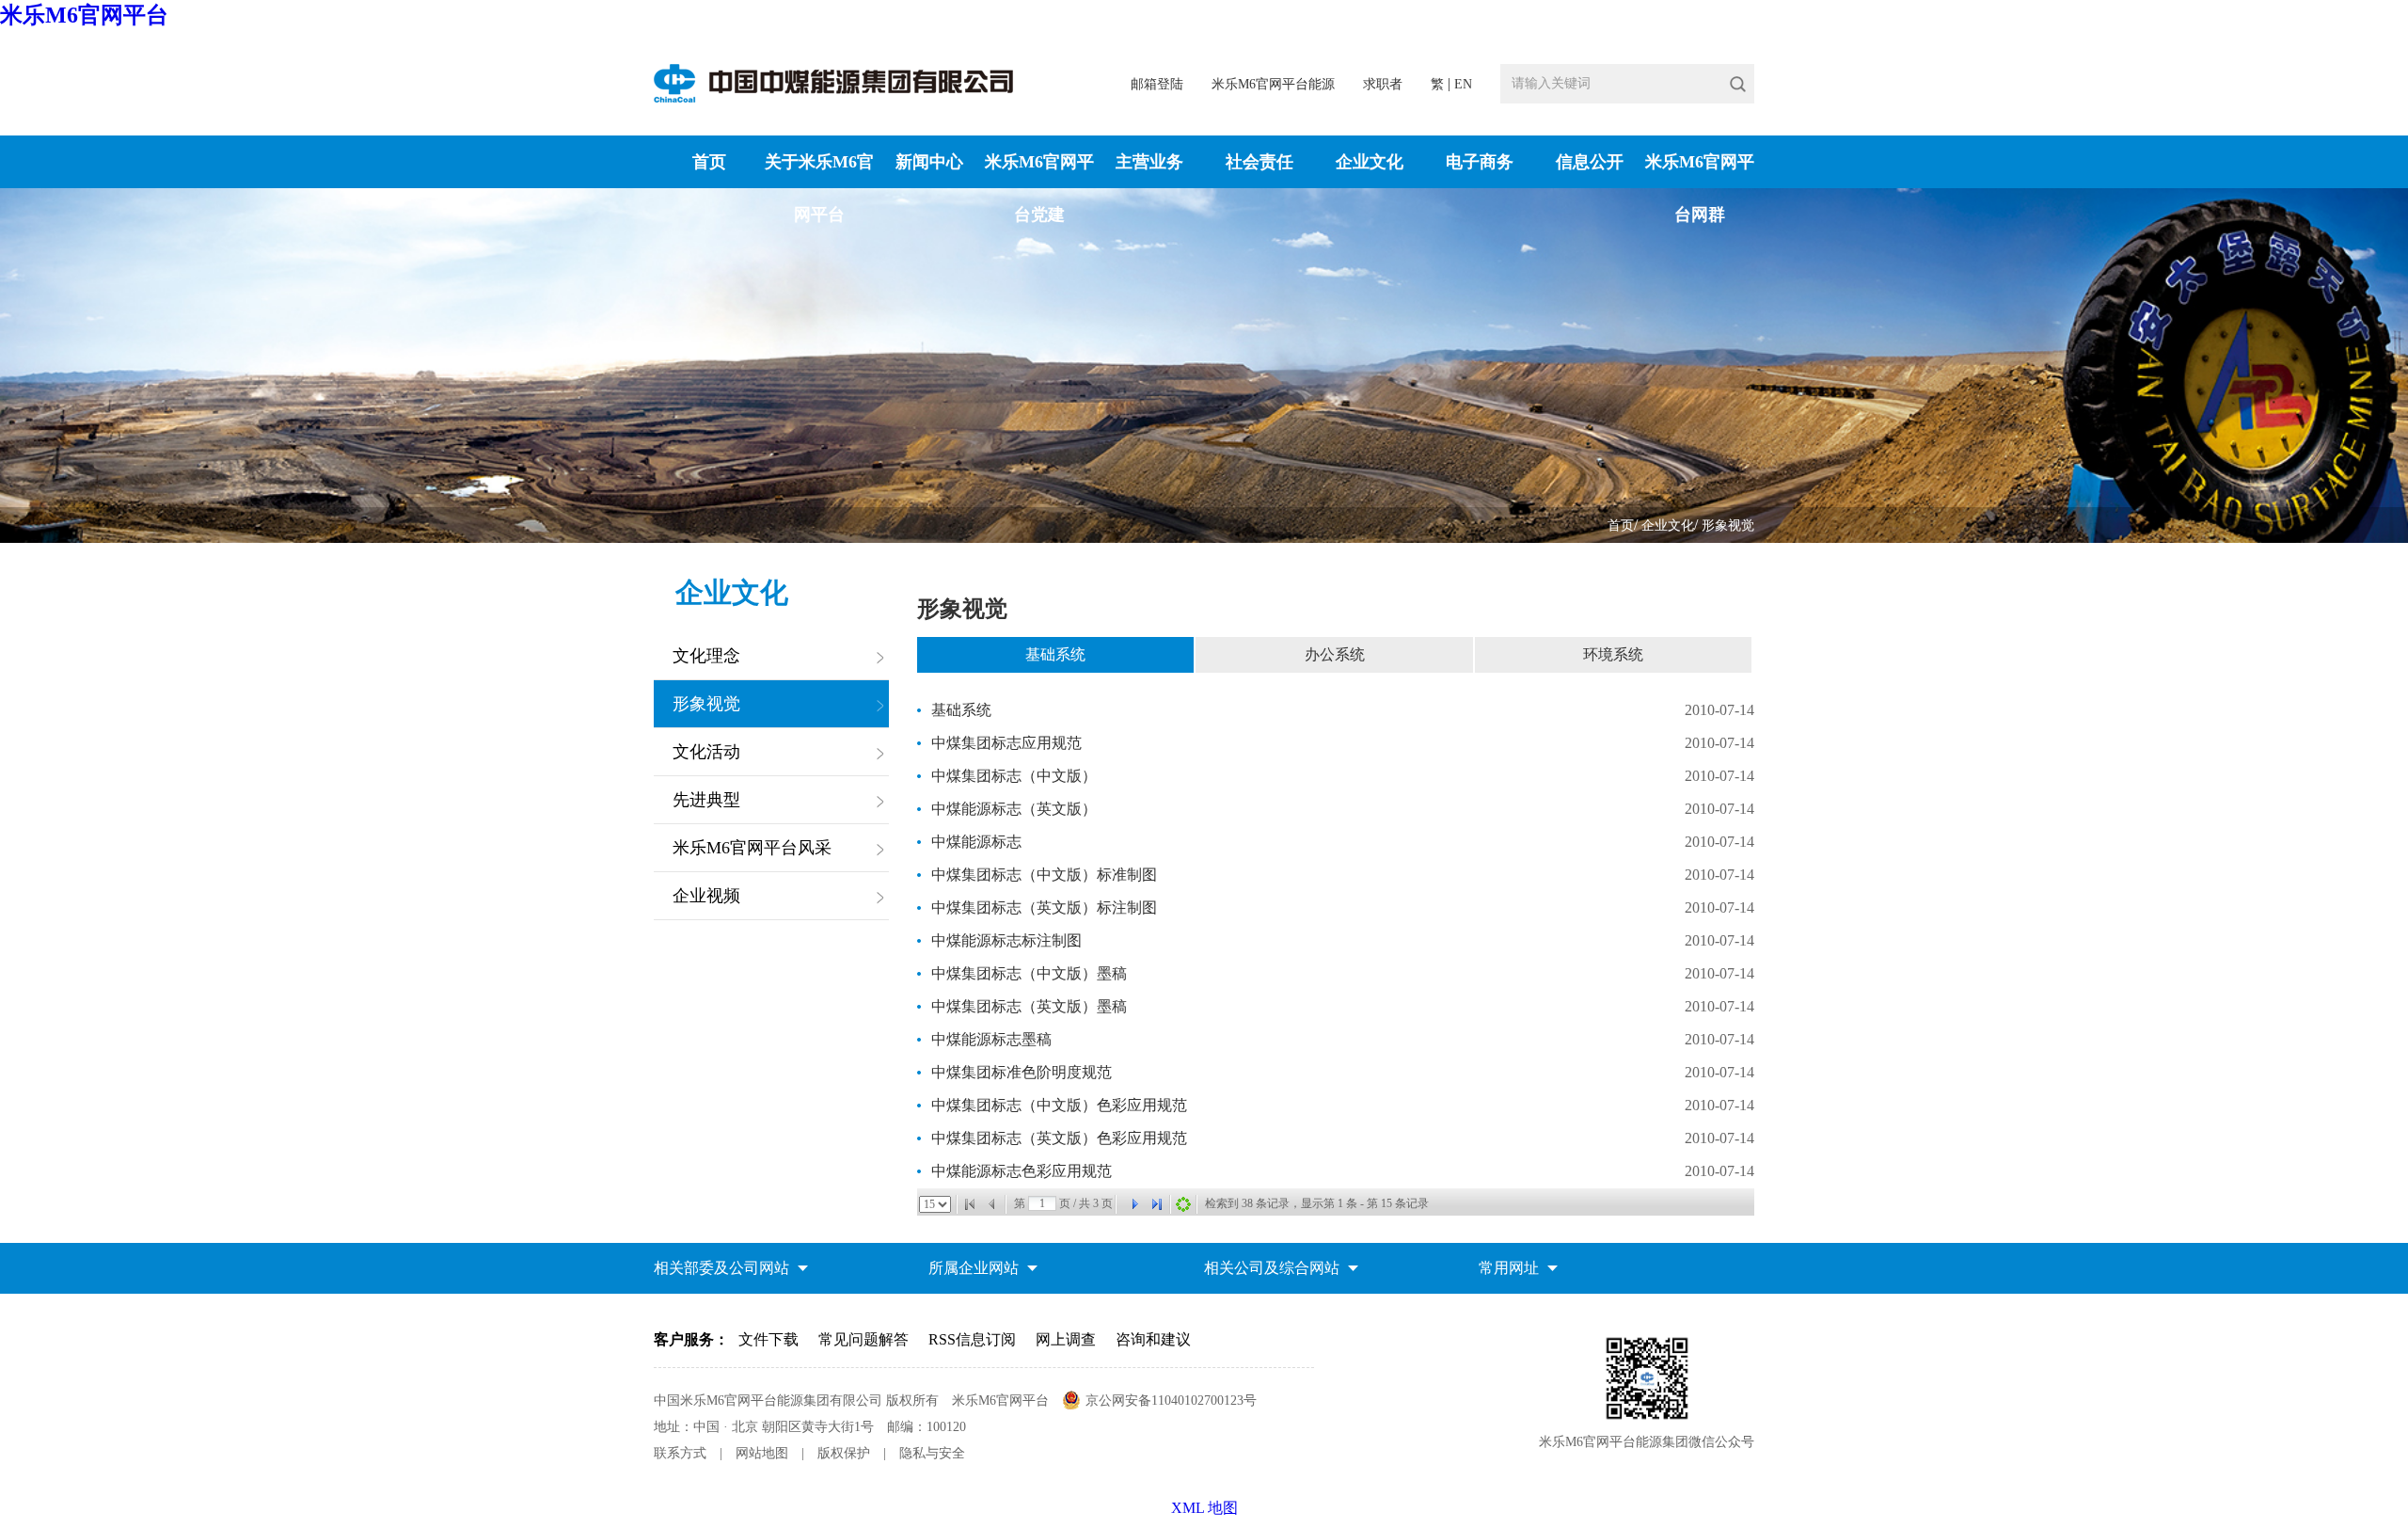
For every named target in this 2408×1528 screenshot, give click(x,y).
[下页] (1134, 1204)
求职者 (1383, 84)
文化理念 (706, 656)
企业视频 (706, 896)
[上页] (992, 1204)
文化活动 (706, 752)
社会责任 (1259, 162)
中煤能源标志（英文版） (1014, 809)
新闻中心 (929, 162)
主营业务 (1149, 162)
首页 (709, 162)
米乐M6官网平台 (84, 15)
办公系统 (1335, 654)
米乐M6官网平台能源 (1273, 84)
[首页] (970, 1204)
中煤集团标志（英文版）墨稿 (1029, 1006)
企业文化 (1370, 162)
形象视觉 (1728, 525)
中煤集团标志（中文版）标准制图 (1044, 875)
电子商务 (1480, 162)
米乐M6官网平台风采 (752, 848)
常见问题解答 (863, 1339)
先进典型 (706, 800)
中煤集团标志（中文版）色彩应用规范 (1059, 1105)
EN (1463, 84)
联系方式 (680, 1453)
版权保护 (844, 1453)
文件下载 (768, 1339)
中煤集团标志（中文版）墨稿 (1029, 973)
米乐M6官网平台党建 (1039, 188)
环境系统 (1613, 654)
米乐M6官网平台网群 (1700, 188)
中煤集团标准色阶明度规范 (1022, 1072)
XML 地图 (1204, 1508)
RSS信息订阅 (972, 1339)
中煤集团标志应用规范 (1006, 743)
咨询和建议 (1153, 1339)
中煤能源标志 (976, 842)
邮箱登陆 (1157, 84)
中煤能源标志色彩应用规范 (1022, 1171)
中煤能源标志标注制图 (1006, 940)
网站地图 (762, 1453)
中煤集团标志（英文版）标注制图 (1044, 907)
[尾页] (1157, 1204)
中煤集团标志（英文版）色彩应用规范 (1059, 1138)
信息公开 (1590, 162)
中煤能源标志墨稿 (991, 1039)
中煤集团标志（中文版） (1014, 776)
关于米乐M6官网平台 (819, 188)
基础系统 (1055, 654)
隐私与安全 (932, 1453)
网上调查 (1066, 1339)
